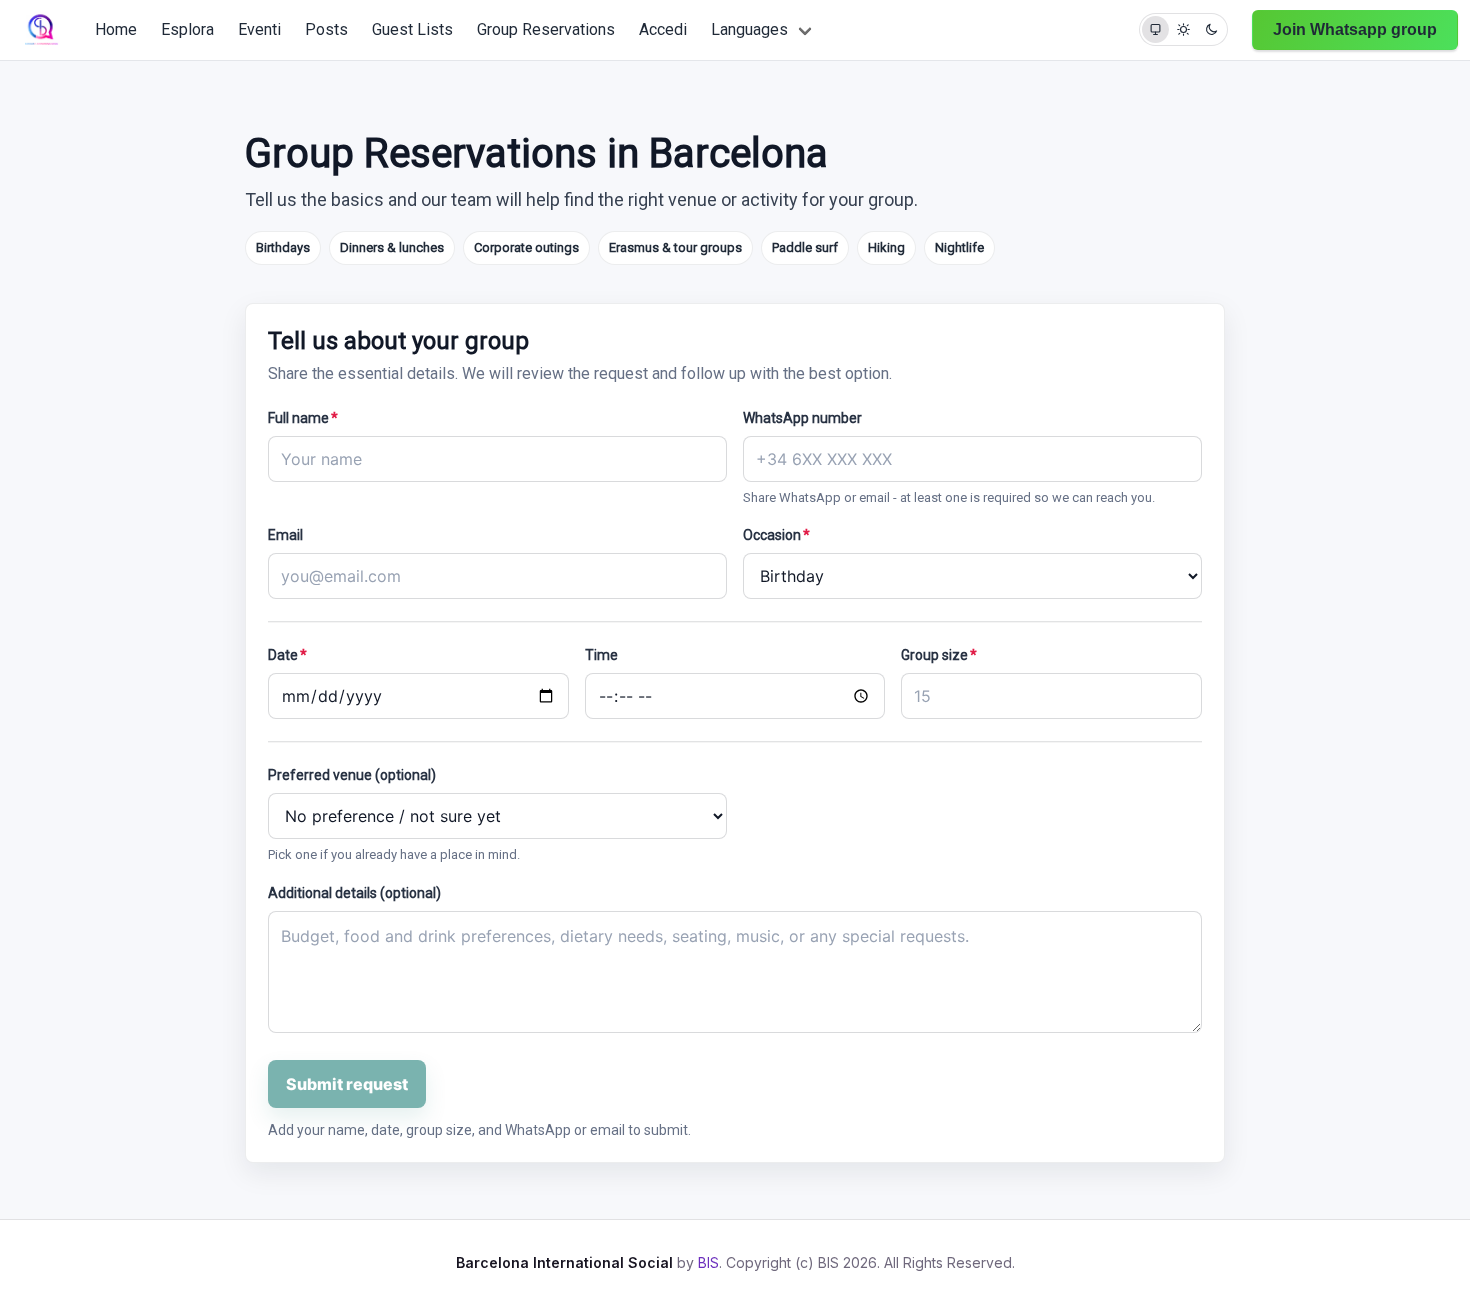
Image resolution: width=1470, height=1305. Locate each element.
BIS (708, 1262)
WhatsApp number (802, 418)
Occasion (776, 535)
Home (116, 29)
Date (287, 655)
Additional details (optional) (354, 893)
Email (285, 535)
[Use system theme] (1155, 29)
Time (601, 655)
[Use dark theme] (1211, 29)
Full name (303, 418)
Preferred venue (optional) (352, 775)
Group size (939, 655)
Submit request (347, 1084)
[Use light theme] (1183, 29)
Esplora (187, 29)
